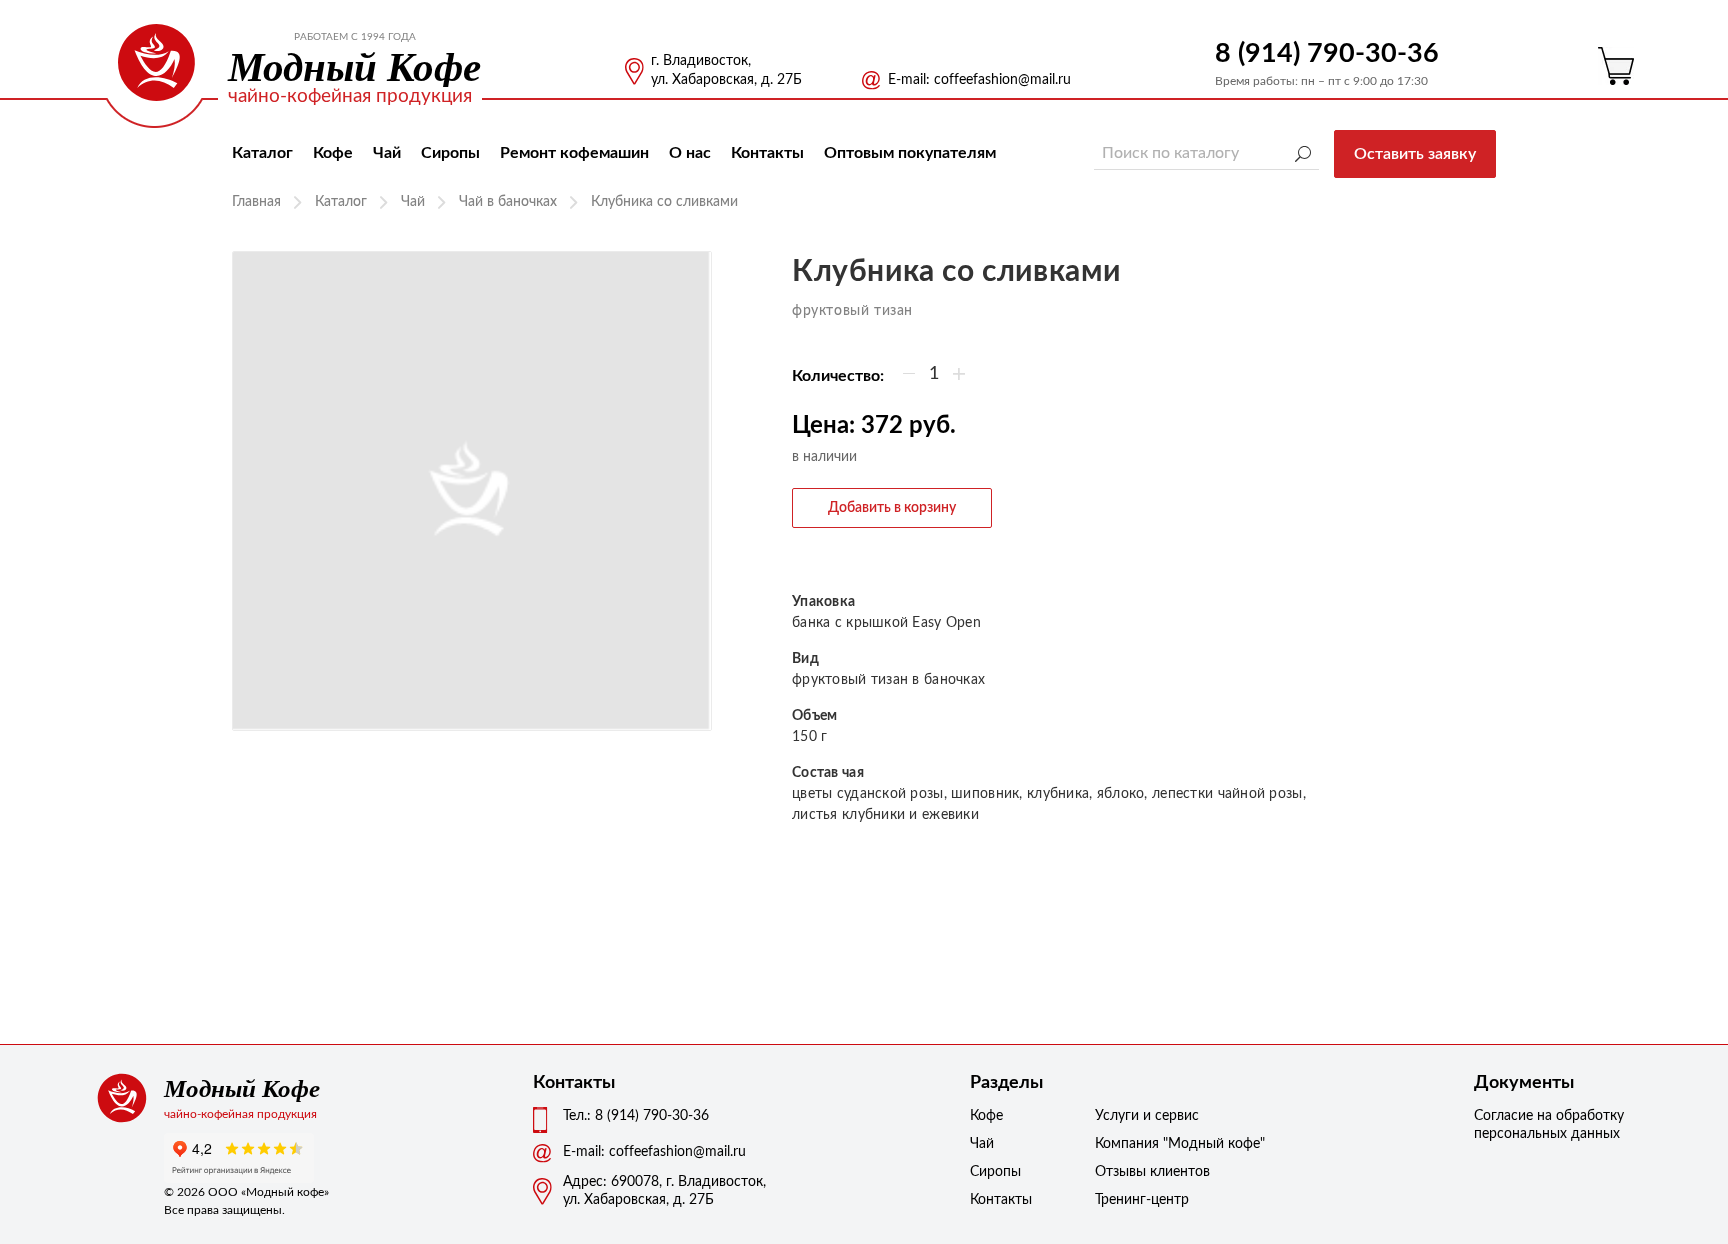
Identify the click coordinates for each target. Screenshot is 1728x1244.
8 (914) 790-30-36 (1327, 53)
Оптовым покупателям (910, 153)
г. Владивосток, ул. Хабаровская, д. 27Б (726, 70)
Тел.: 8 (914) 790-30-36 (636, 1116)
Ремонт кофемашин (574, 153)
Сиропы (450, 153)
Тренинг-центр (1142, 1200)
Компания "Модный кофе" (1145, 1144)
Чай (387, 153)
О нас (690, 153)
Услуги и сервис (1145, 1116)
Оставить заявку (1415, 154)
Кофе (333, 153)
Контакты (767, 153)
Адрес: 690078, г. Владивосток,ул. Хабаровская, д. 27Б (664, 1191)
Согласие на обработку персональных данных (1549, 1125)
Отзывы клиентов (1145, 1172)
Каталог (262, 153)
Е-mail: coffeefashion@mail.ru (979, 80)
